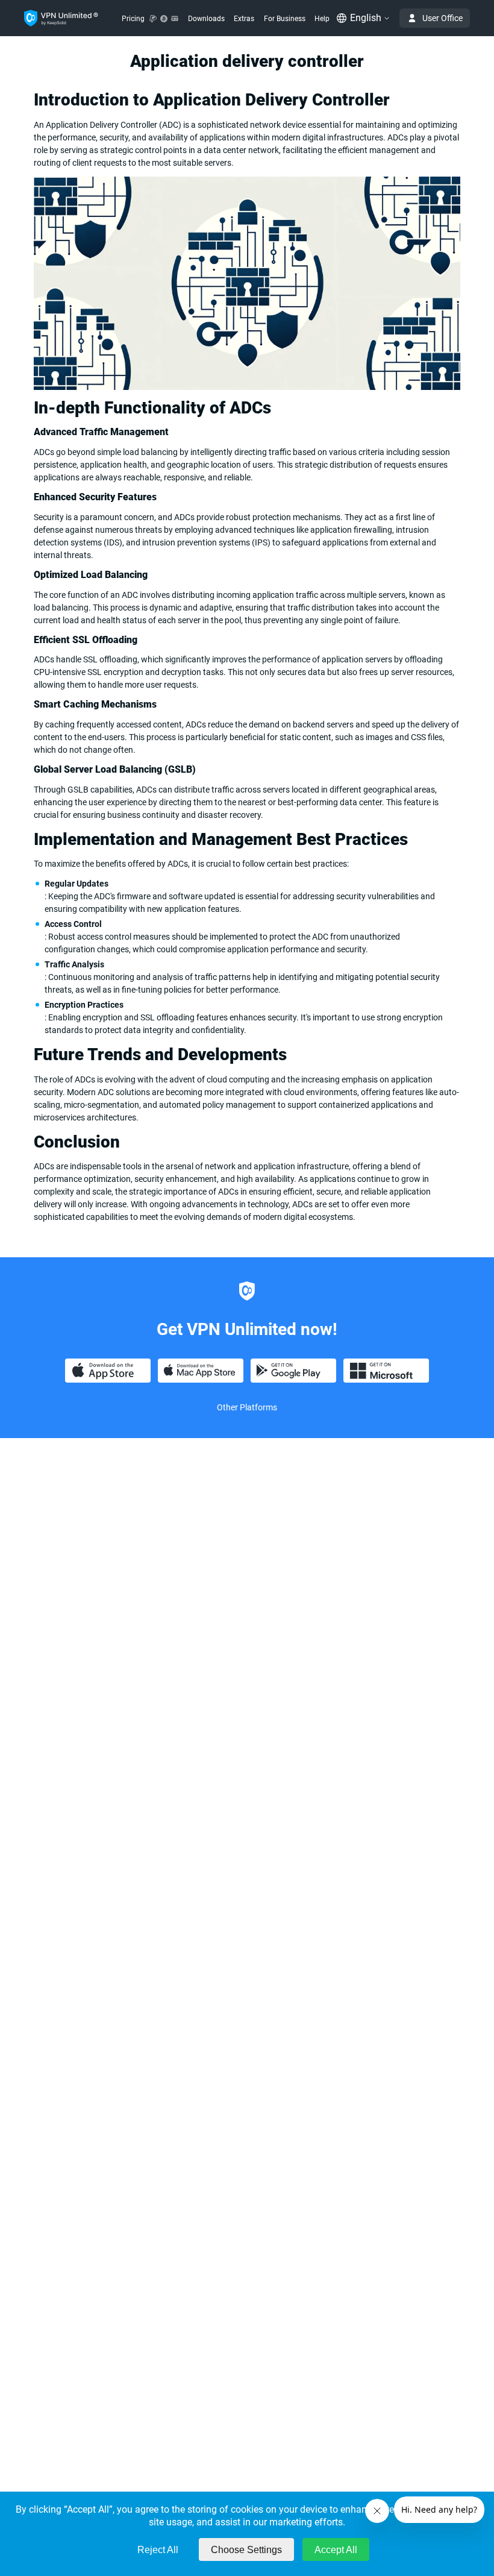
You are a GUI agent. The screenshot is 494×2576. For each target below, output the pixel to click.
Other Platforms (247, 1407)
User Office (442, 18)
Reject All (158, 2550)
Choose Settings (246, 2550)
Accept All (336, 2550)
